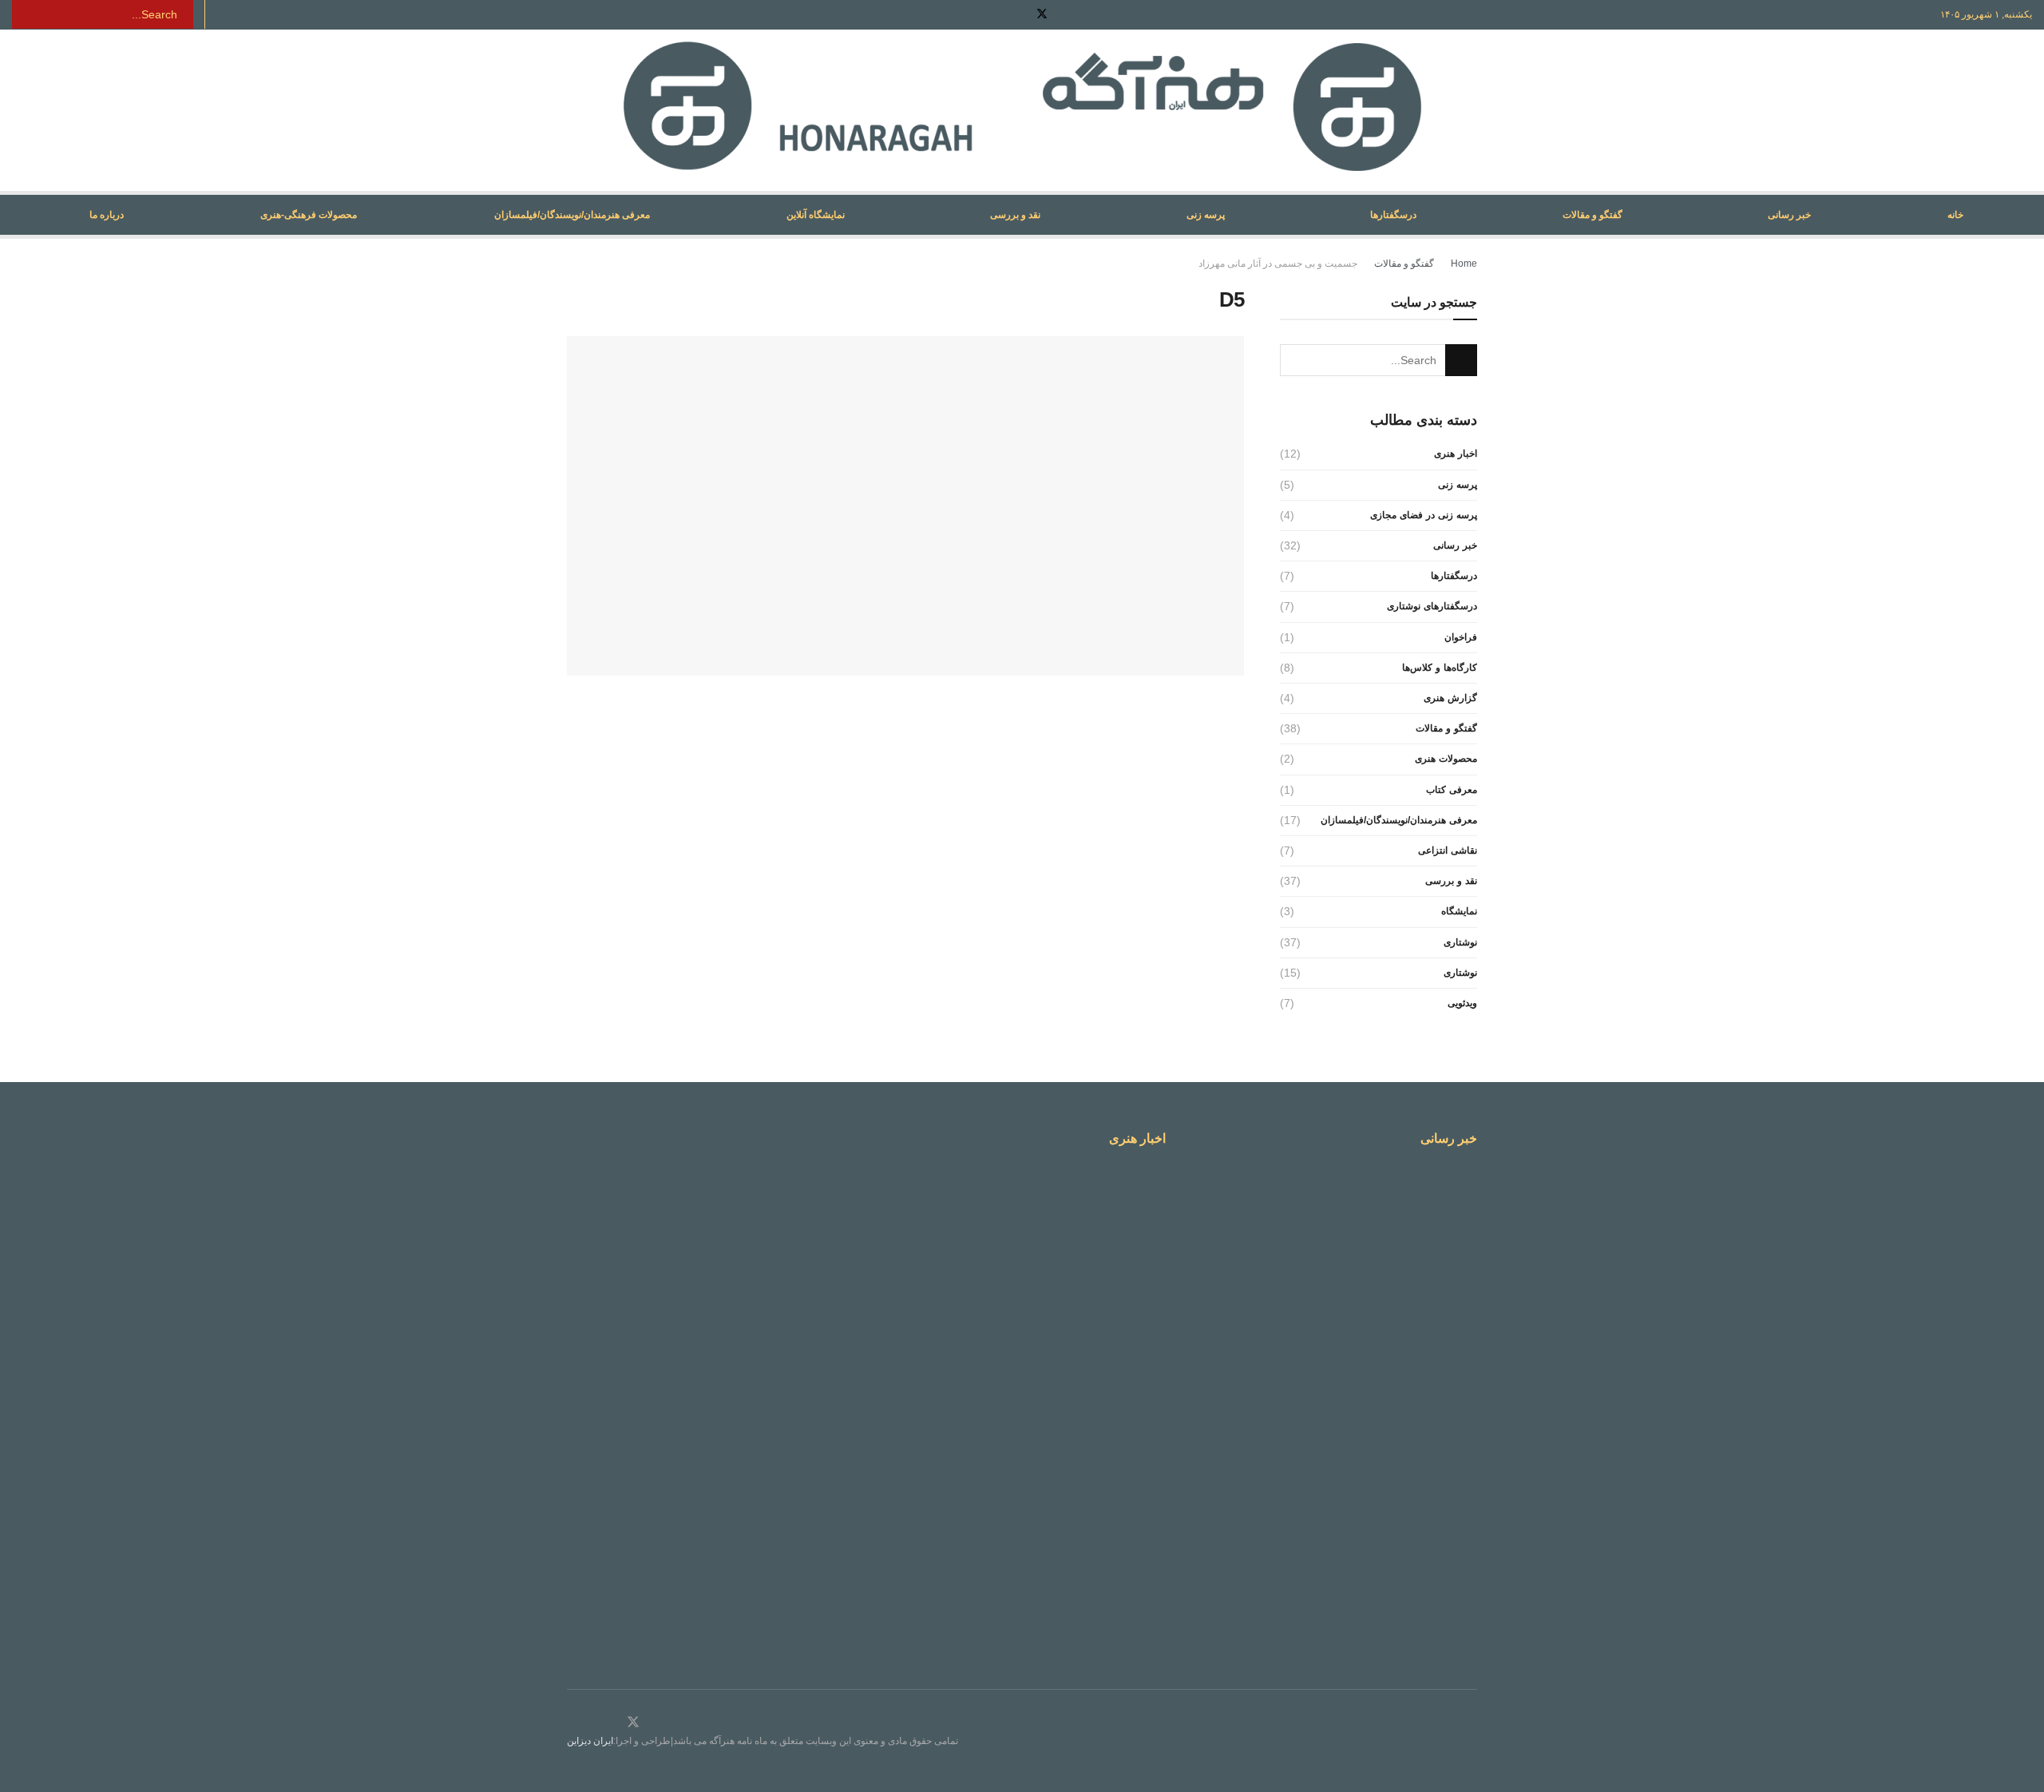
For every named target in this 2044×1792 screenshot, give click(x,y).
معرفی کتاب (1452, 790)
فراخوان (1461, 637)
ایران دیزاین (590, 1741)
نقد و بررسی (1015, 215)
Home (1464, 264)
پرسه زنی (1206, 215)
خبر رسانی (1789, 215)
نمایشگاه (1459, 911)
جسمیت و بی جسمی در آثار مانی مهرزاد (1278, 264)
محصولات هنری (1446, 759)
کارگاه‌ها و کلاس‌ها (1440, 668)
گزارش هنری (1450, 698)
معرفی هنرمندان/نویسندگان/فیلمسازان (572, 215)
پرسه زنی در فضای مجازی (1424, 515)
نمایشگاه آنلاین (816, 215)
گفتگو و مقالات (1592, 215)
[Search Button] (23, 14)
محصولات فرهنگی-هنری (309, 215)
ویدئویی (1462, 1003)
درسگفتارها (1393, 215)
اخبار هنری (1456, 454)
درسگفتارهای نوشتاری (1432, 606)
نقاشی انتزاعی (1448, 850)
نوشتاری (1460, 942)
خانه (1955, 215)
